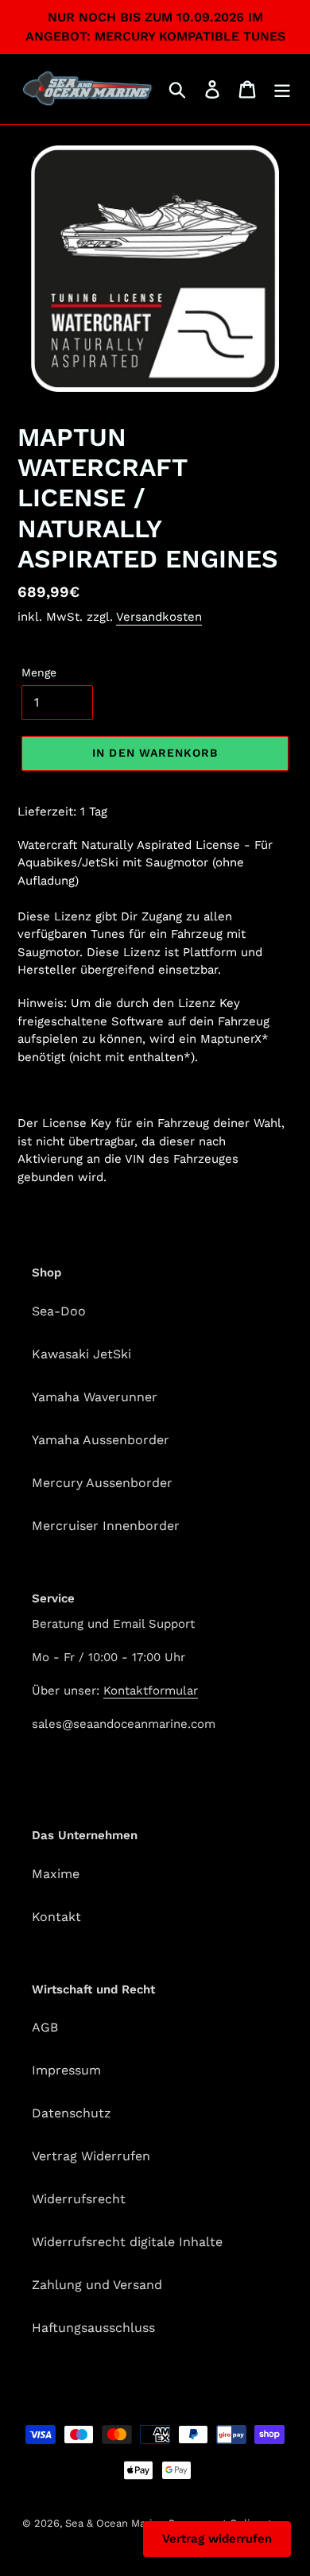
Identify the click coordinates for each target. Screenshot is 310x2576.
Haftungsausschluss (93, 2328)
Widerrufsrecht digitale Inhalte (127, 2242)
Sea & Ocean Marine (115, 2523)
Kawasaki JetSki (81, 1354)
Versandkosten (159, 617)
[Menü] (282, 89)
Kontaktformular (151, 1691)
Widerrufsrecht (79, 2199)
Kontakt (56, 1917)
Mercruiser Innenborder (106, 1526)
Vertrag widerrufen (217, 2539)
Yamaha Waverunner (95, 1397)
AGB (45, 2027)
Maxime (56, 1874)
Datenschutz (72, 2113)
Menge (39, 672)
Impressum (66, 2070)
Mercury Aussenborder (102, 1483)
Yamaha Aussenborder (101, 1440)
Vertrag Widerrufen (91, 2156)
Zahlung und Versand (97, 2285)
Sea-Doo (59, 1311)
